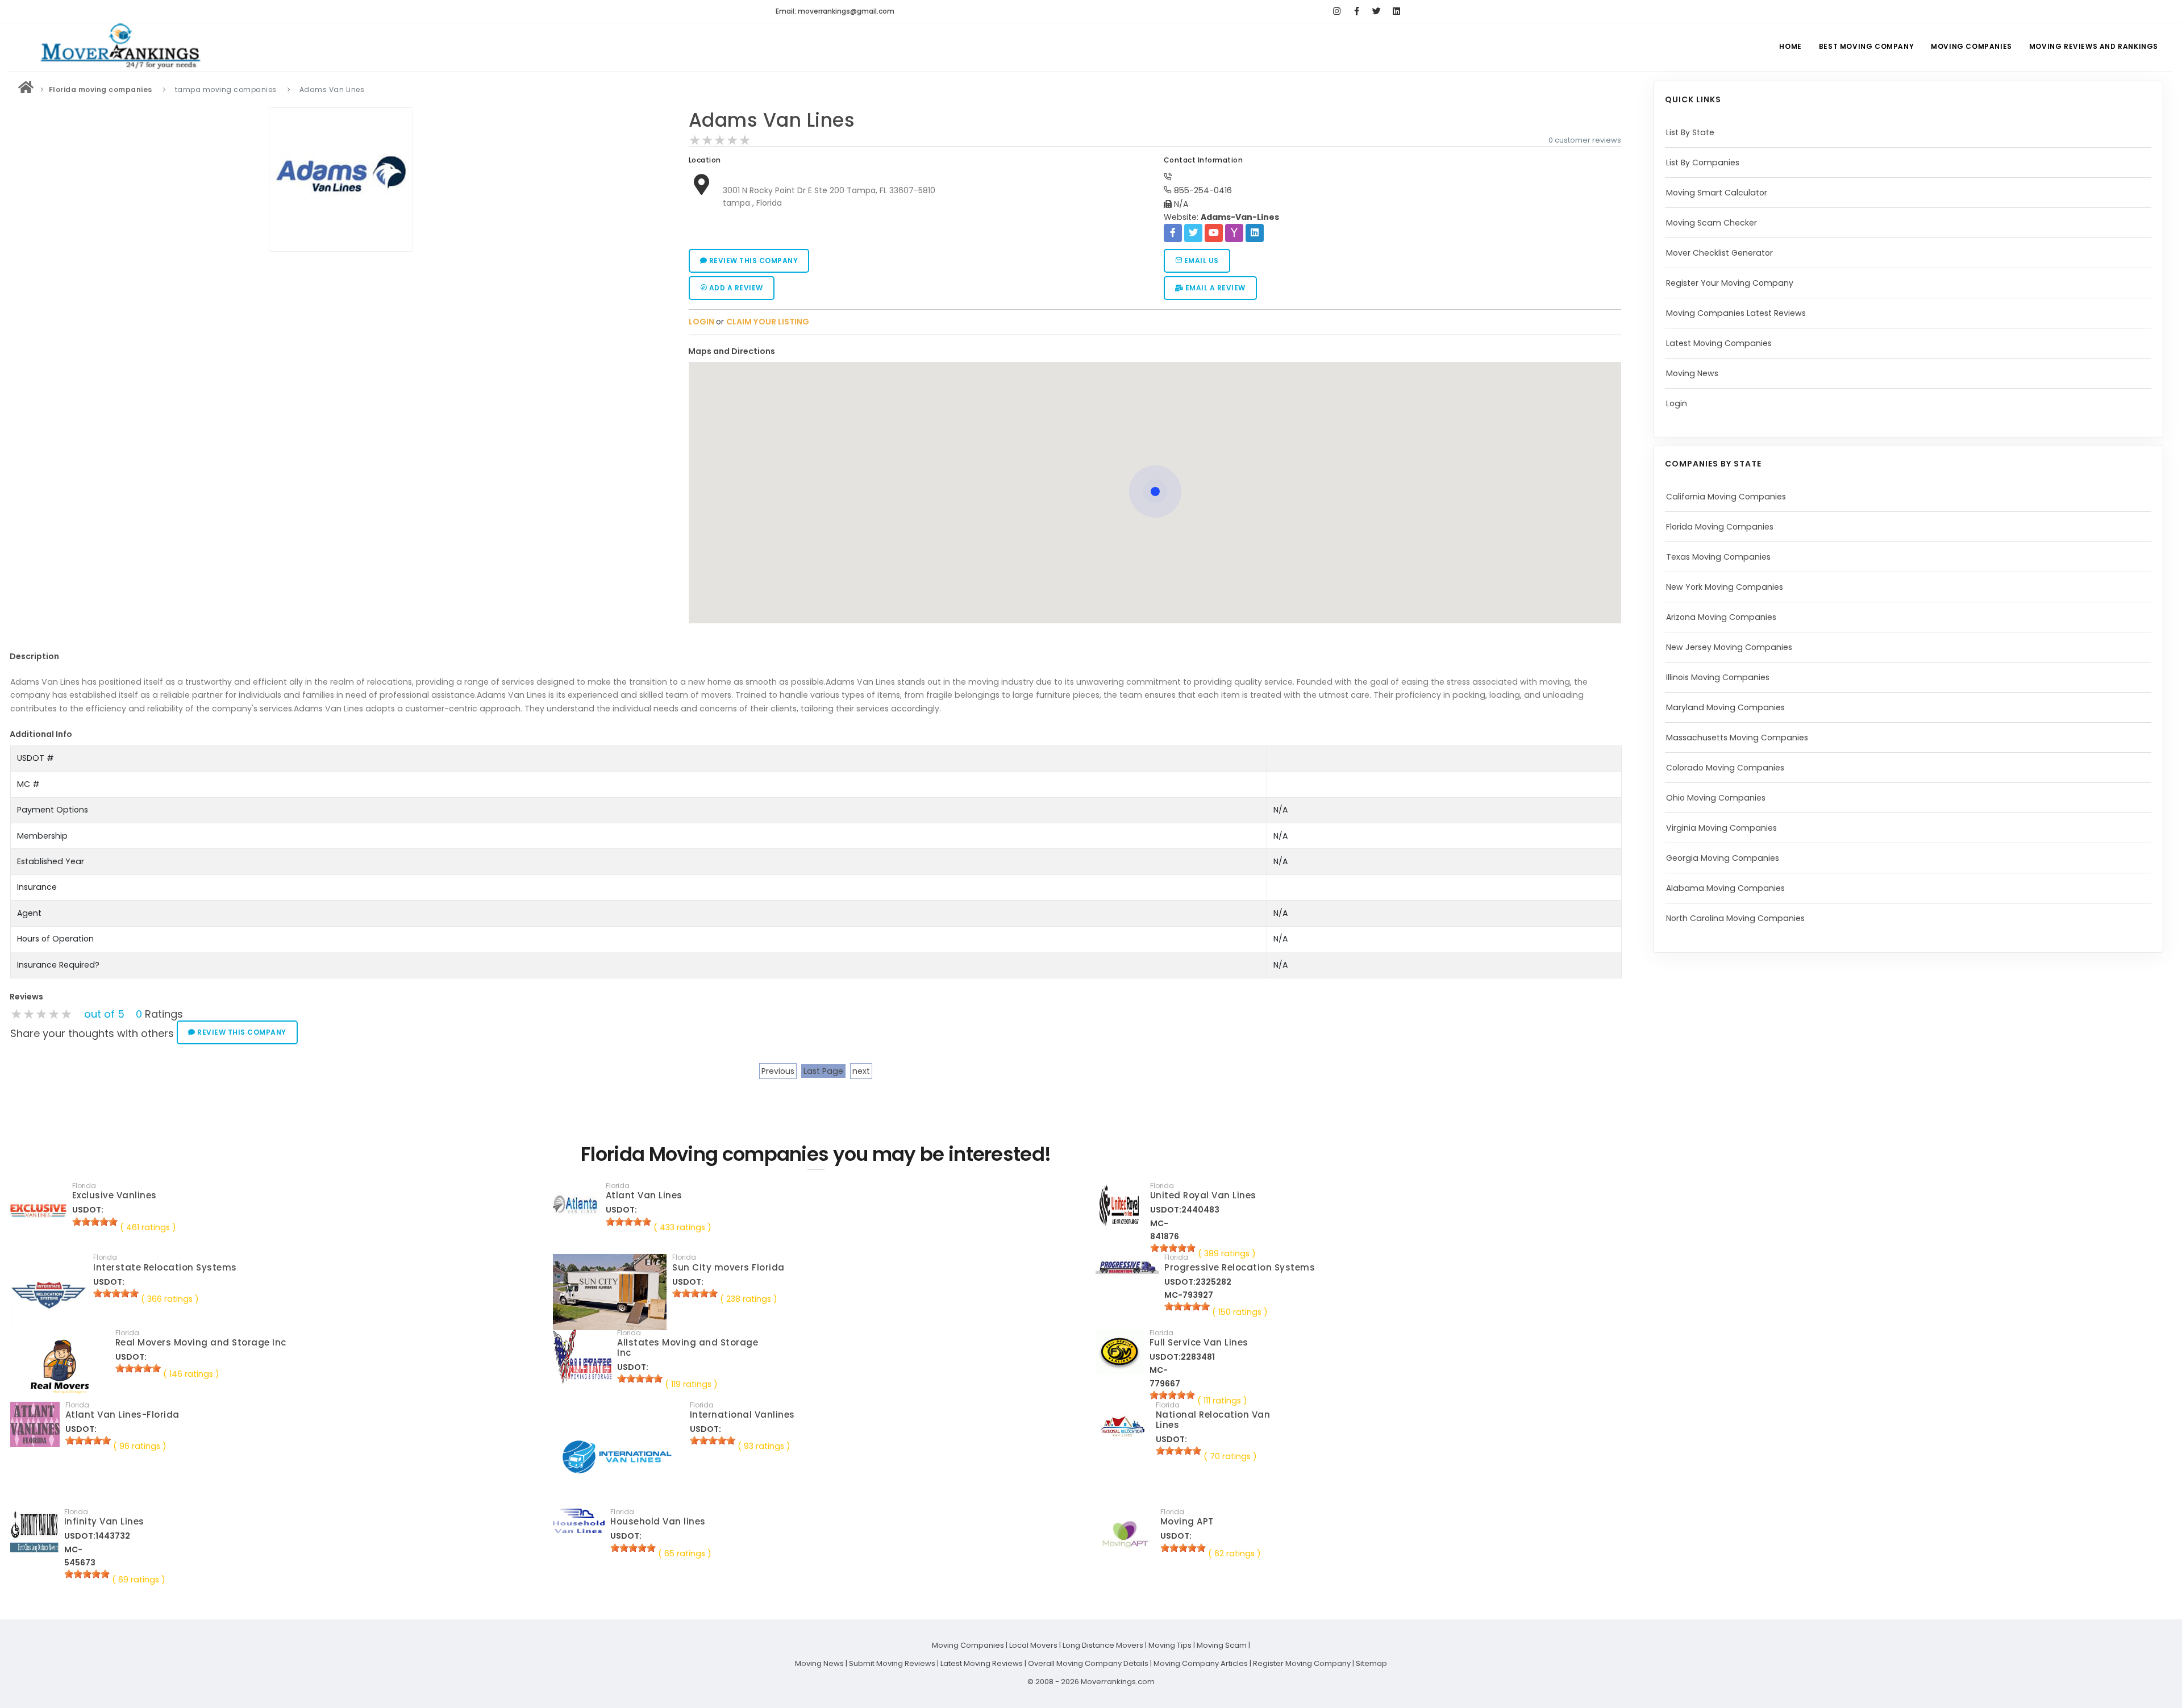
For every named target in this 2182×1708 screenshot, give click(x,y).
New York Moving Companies (1725, 587)
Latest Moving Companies (1719, 343)
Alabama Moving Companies (1725, 888)
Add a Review (735, 288)
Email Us (1200, 261)
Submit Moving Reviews (892, 1663)
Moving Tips (1170, 1645)
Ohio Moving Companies (1716, 798)
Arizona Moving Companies (1721, 617)
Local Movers (1033, 1645)
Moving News (1692, 373)
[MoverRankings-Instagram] (1337, 11)
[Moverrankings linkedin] (1396, 11)
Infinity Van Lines (104, 1521)
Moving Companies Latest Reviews (1736, 313)
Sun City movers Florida (728, 1267)
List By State (1690, 132)
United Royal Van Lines (1203, 1195)
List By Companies (1703, 163)
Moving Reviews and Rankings (2094, 46)
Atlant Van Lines (644, 1195)
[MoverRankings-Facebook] (1357, 11)
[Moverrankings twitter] (1377, 11)
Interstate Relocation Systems (165, 1267)
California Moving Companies (1726, 497)
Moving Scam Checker (1712, 223)
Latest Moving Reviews (982, 1663)
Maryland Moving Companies (1725, 707)
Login (1677, 403)
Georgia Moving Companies (1723, 858)
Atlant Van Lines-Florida (122, 1415)
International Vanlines (742, 1415)
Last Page (823, 1071)
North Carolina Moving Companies (1735, 918)
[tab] (1151, 351)
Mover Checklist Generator (1719, 253)
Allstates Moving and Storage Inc (688, 1347)
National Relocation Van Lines (1213, 1420)
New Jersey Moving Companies (1729, 647)
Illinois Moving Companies (1718, 677)
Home (1790, 46)
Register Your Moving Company (1730, 283)
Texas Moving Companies (1718, 557)
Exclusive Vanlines (114, 1195)
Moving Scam (1222, 1645)
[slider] (720, 140)
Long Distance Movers (1103, 1645)
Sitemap (1371, 1663)
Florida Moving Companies (1720, 527)
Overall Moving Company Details (1088, 1663)
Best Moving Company (1866, 46)
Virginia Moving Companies (1721, 828)
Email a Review (1214, 288)
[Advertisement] (341, 336)
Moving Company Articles (1201, 1663)
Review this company (752, 261)
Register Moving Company (1302, 1663)
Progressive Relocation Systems (1240, 1267)
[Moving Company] (26, 89)
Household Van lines (658, 1521)
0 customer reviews (1585, 140)
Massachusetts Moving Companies (1737, 738)
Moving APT (1187, 1521)
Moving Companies (1971, 46)
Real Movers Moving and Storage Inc (201, 1342)
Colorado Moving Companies (1725, 768)
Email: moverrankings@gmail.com (835, 11)
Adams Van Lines (772, 120)
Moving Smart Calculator (1717, 193)
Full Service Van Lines (1199, 1342)
